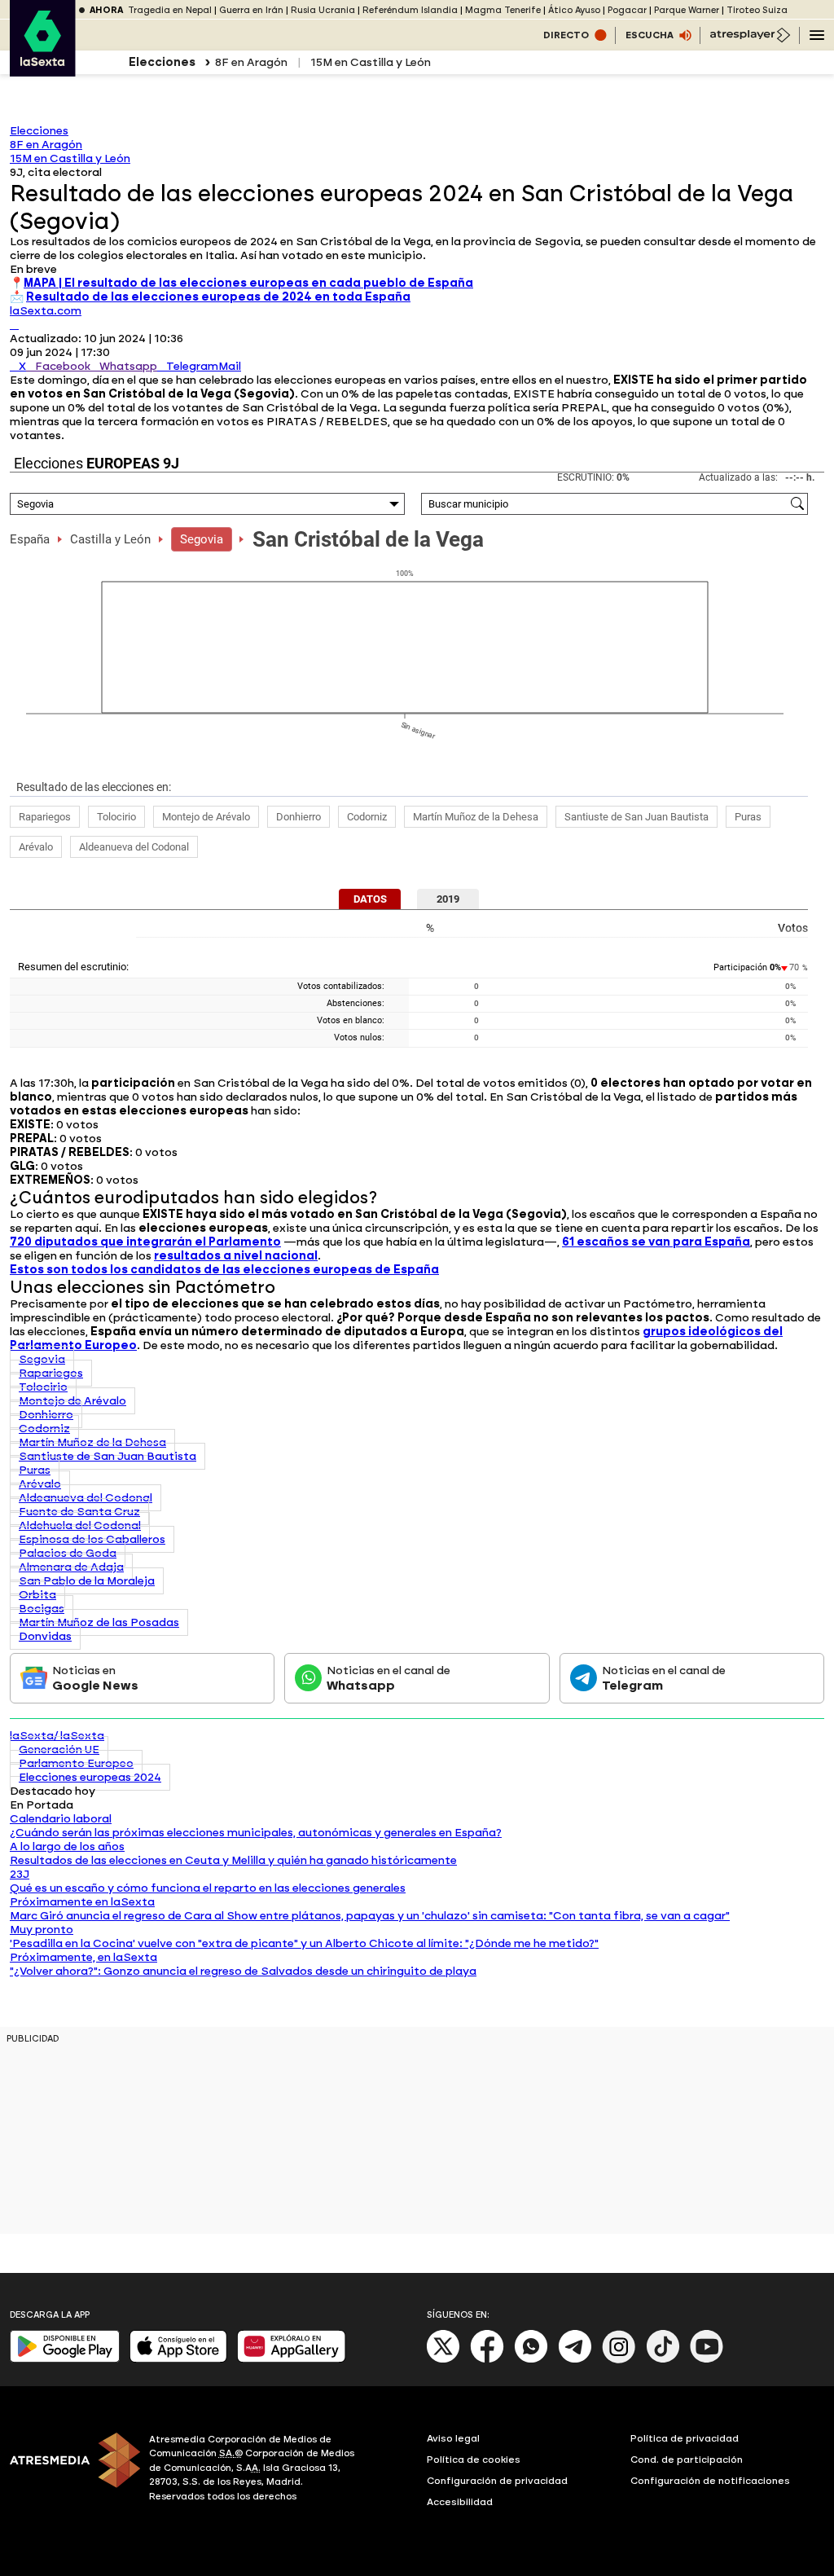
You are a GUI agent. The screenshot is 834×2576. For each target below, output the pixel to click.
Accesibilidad (460, 2502)
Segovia (202, 539)
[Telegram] (575, 2360)
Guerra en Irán (251, 10)
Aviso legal (453, 2438)
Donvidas (45, 1636)
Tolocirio (116, 817)
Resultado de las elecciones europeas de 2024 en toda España (218, 297)
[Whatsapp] (531, 2360)
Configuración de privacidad (497, 2481)
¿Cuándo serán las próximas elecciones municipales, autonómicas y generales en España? (256, 1833)
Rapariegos (45, 817)
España (30, 539)
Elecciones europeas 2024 (90, 1777)
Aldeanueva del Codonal (134, 847)
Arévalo (36, 847)
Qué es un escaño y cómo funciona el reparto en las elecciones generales (208, 1888)
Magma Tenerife (503, 10)
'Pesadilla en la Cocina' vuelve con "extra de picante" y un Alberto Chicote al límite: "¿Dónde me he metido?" (304, 1943)
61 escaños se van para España (656, 1242)
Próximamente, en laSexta (83, 1957)
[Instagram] (619, 2360)
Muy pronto (42, 1930)
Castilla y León (110, 539)
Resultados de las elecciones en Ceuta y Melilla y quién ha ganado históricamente (233, 1860)
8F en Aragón (251, 62)
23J (20, 1874)
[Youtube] (707, 2360)
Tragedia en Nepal (170, 10)
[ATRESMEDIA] (70, 2470)
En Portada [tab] (42, 1805)
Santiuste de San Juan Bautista (636, 817)
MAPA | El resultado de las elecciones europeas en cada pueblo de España (248, 283)
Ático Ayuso (574, 10)
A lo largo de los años (67, 1846)
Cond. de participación (687, 2460)
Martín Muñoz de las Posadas (99, 1622)
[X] (14, 325)
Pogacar (627, 10)
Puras (748, 817)
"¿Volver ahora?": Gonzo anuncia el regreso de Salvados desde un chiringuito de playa (243, 1971)
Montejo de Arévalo (206, 817)
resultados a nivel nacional (236, 1256)
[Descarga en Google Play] (65, 2359)
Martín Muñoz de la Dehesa (476, 817)
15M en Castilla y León (371, 62)
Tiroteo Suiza (757, 10)
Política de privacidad (685, 2438)
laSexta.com (46, 311)
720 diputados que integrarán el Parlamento (145, 1242)
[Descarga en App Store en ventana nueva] (178, 2359)
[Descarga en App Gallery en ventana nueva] (292, 2359)
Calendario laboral (61, 1819)
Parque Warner (687, 10)
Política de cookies (474, 2460)
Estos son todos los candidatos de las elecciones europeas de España (224, 1270)
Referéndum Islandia (410, 10)
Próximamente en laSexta (82, 1902)
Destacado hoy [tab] (53, 1791)
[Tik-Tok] (663, 2360)
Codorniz (367, 817)
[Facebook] (487, 2360)
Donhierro (298, 817)
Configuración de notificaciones (710, 2481)
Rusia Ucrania (323, 10)
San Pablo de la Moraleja (87, 1581)
